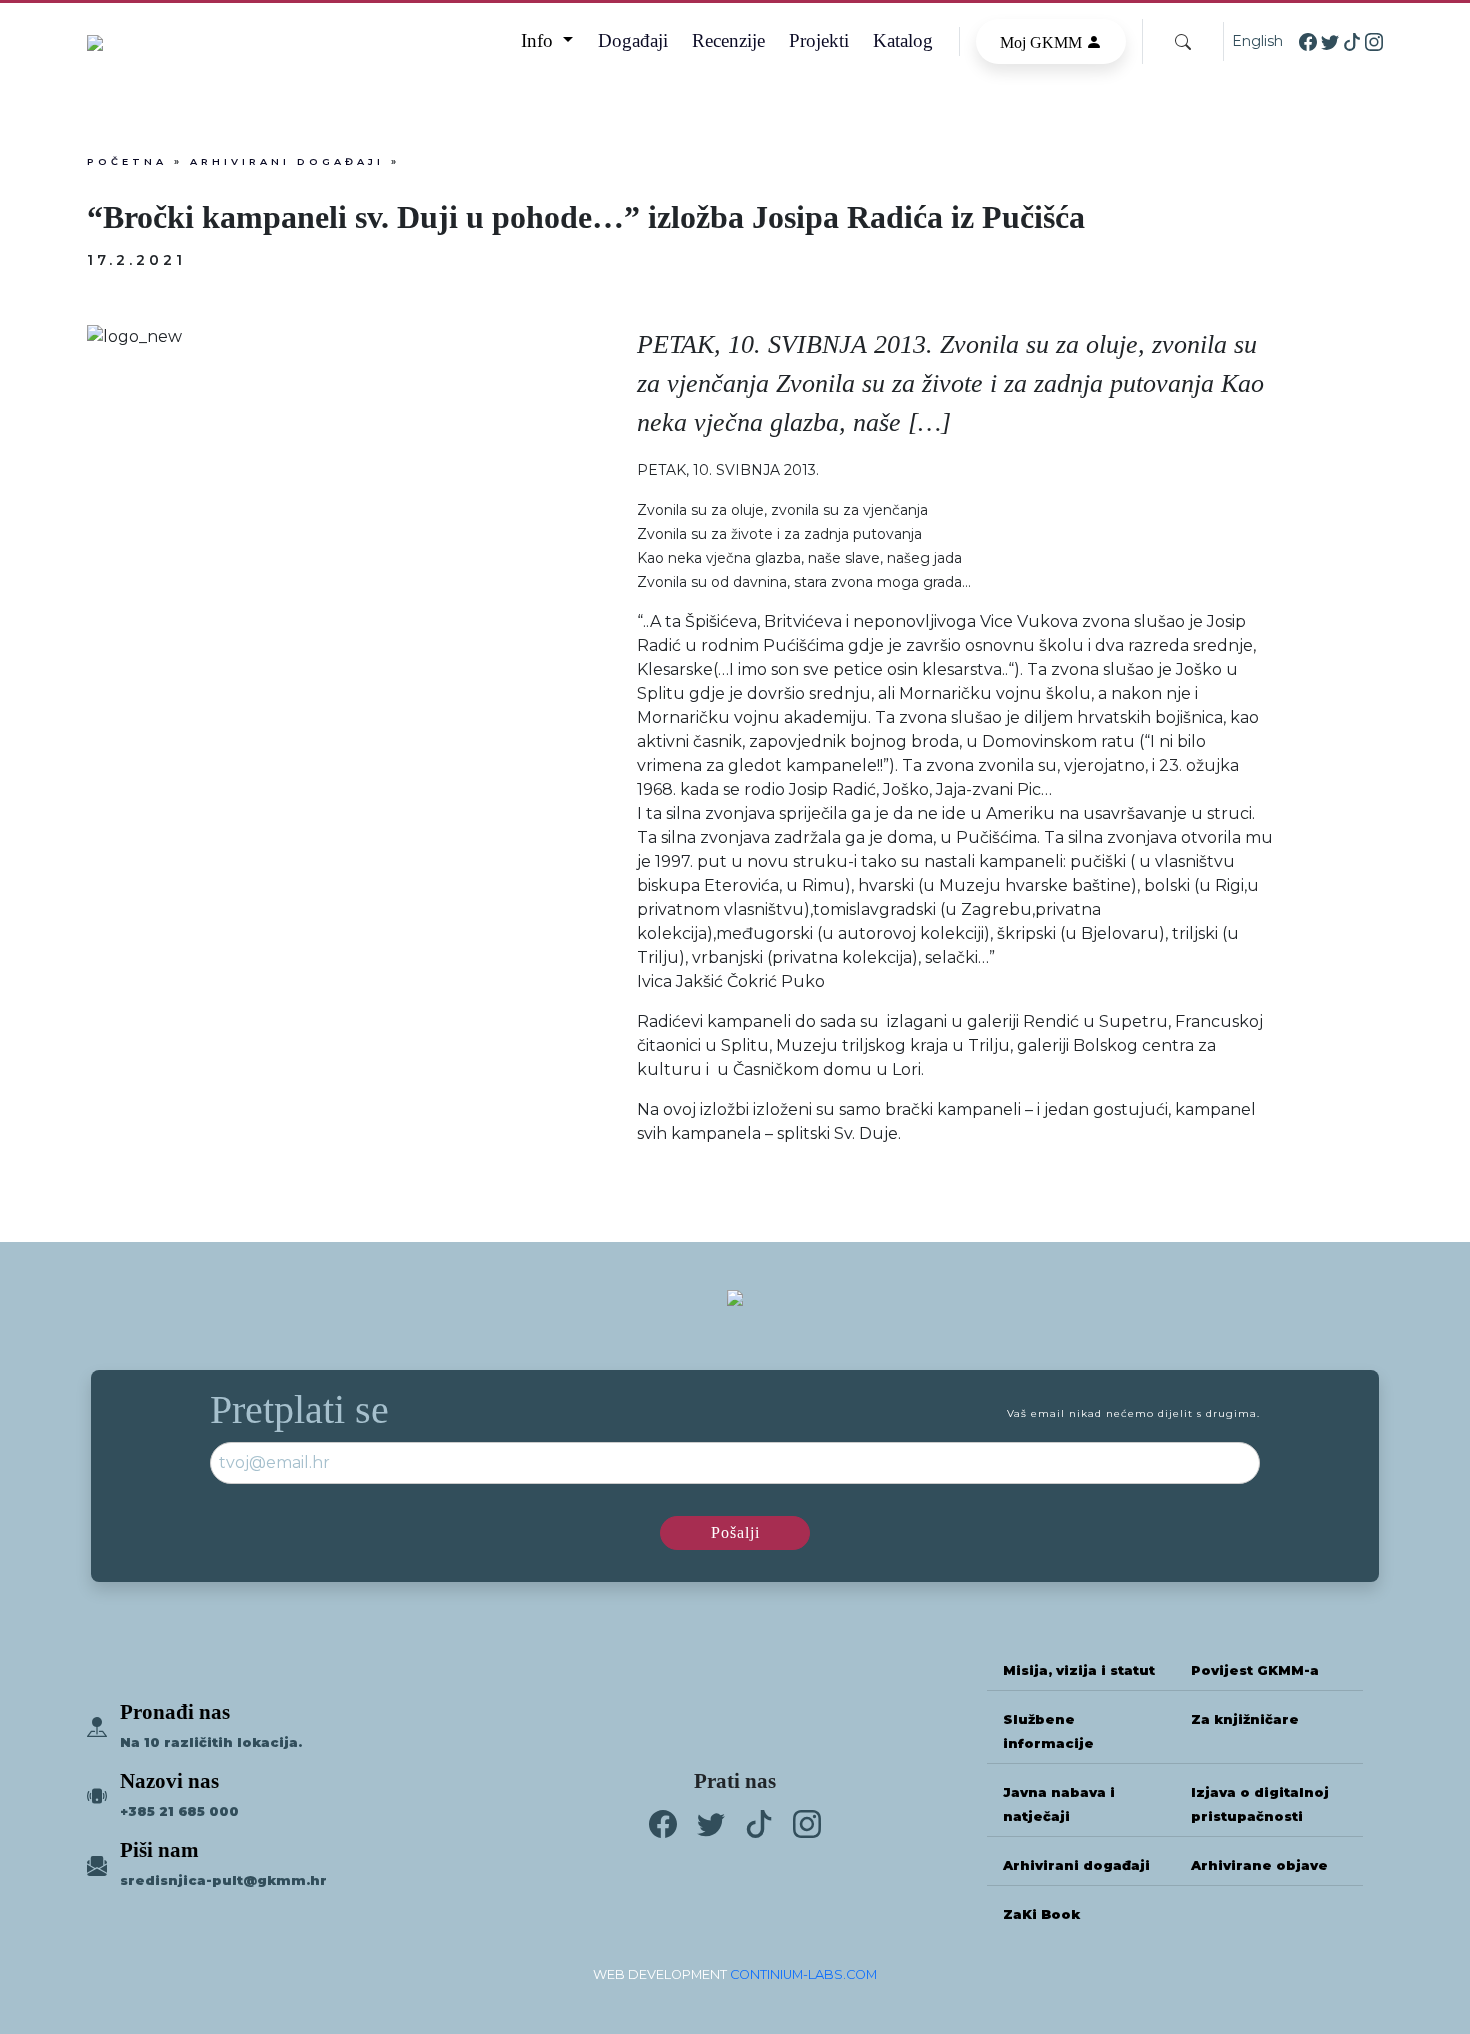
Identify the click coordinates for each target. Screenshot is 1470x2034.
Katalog (903, 40)
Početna (127, 161)
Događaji (633, 40)
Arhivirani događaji (287, 161)
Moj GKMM (1043, 42)
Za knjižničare (1245, 1719)
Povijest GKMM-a (1255, 1670)
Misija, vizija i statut (1079, 1670)
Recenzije (728, 40)
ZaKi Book (1041, 1914)
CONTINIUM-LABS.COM (803, 1974)
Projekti (819, 40)
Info (539, 40)
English (1257, 41)
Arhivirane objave (1259, 1865)
